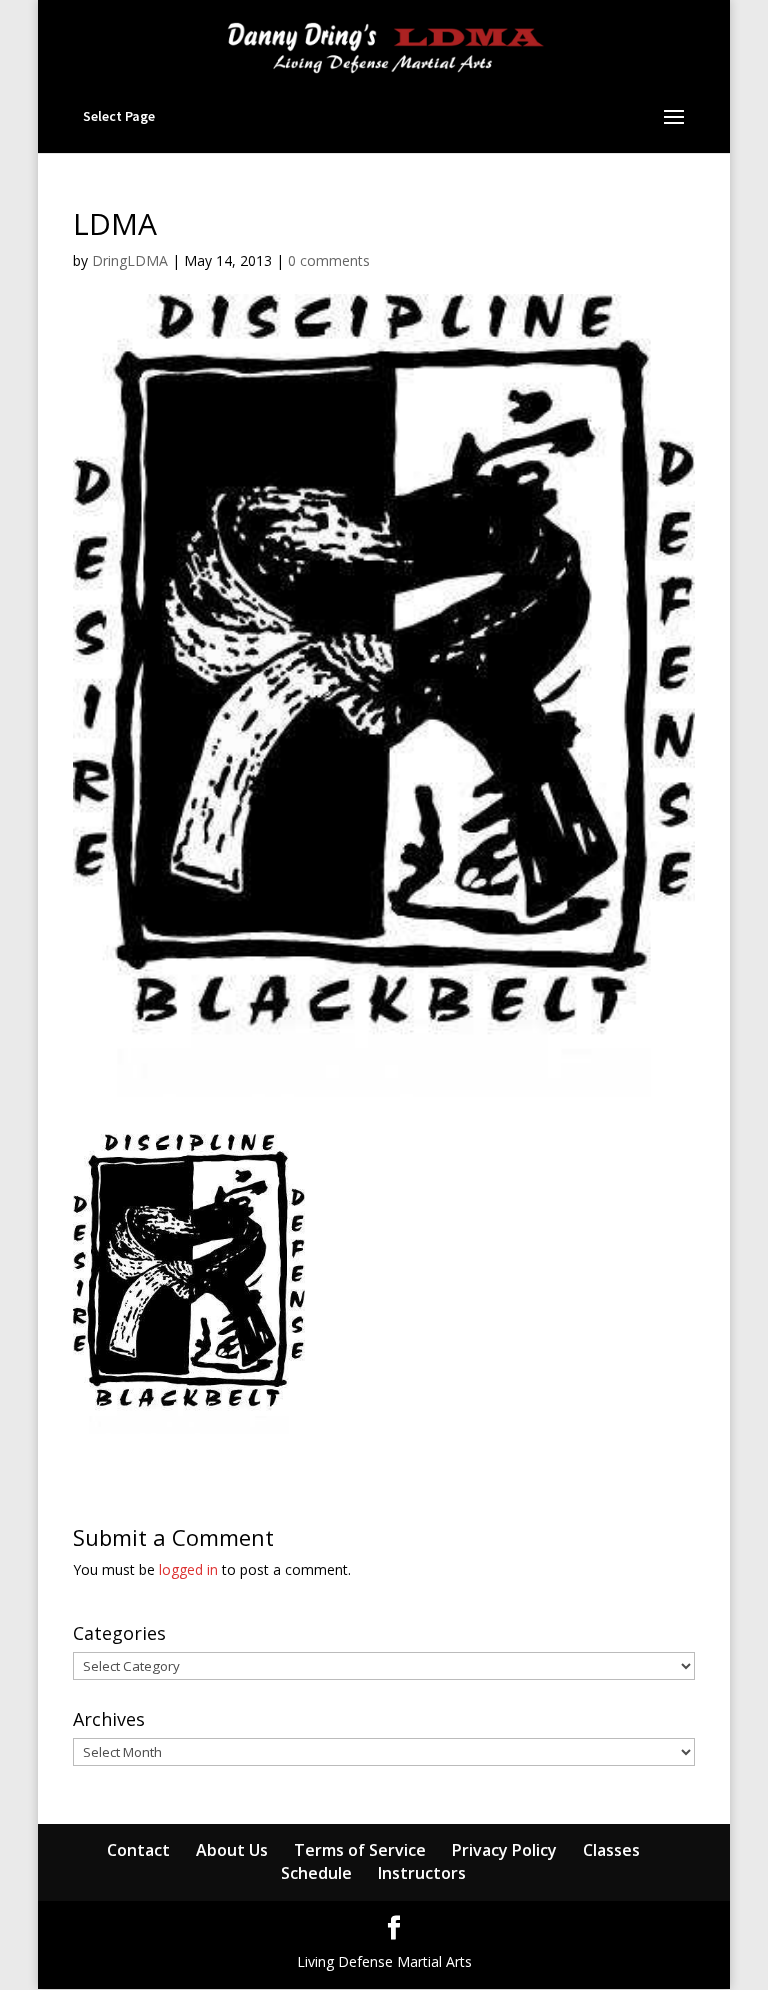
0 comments (329, 260)
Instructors (422, 1873)
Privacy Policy (504, 1850)
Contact (138, 1850)
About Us (232, 1850)
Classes (611, 1850)
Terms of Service (360, 1850)
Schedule (316, 1873)
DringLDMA (130, 260)
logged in (188, 1569)
